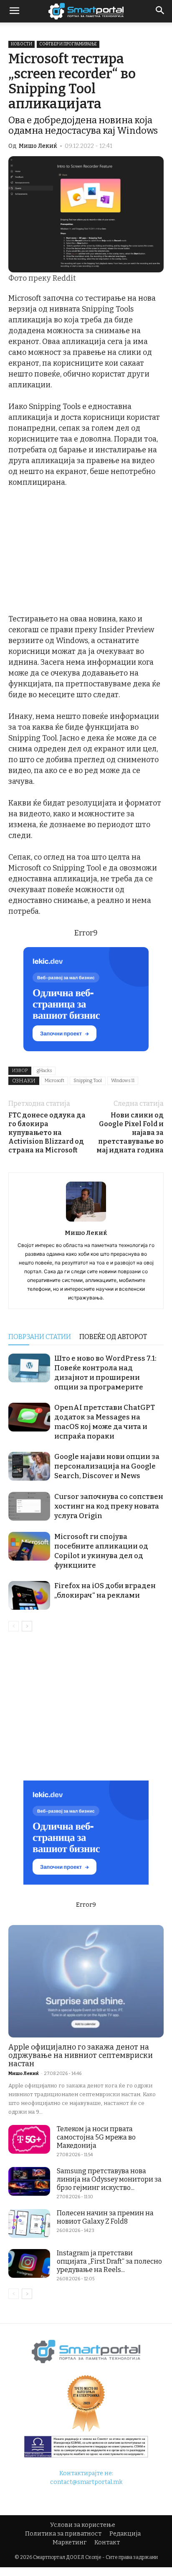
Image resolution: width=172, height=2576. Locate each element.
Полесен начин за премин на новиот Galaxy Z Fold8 (105, 2217)
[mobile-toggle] (14, 11)
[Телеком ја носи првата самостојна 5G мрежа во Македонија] (29, 2139)
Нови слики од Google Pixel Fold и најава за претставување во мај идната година (130, 1133)
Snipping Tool (88, 1081)
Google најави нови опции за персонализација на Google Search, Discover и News (107, 1466)
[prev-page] (14, 1626)
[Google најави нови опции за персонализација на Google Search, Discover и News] (29, 1466)
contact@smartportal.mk (86, 2482)
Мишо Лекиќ (38, 146)
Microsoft (54, 1081)
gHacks (44, 1071)
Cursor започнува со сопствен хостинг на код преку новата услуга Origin (109, 1506)
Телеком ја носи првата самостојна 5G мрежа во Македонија (96, 2137)
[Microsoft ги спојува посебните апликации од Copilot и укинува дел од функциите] (29, 1546)
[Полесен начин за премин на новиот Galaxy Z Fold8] (29, 2223)
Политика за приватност (63, 2534)
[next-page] (27, 1626)
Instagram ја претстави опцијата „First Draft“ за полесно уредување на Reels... (109, 2261)
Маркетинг (70, 2542)
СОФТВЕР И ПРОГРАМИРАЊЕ (68, 44)
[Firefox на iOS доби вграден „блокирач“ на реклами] (29, 1595)
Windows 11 (123, 1081)
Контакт (107, 2542)
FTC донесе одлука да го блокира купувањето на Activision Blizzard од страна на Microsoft (47, 1133)
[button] (160, 11)
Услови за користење (83, 2525)
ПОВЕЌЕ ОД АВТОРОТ (113, 1337)
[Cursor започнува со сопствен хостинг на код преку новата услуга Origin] (29, 1506)
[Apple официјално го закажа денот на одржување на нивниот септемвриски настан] (86, 1981)
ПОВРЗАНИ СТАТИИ (40, 1337)
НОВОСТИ (21, 44)
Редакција (125, 2534)
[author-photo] (86, 1221)
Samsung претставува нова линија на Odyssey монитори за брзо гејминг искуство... (109, 2179)
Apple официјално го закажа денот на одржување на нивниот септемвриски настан (81, 2055)
